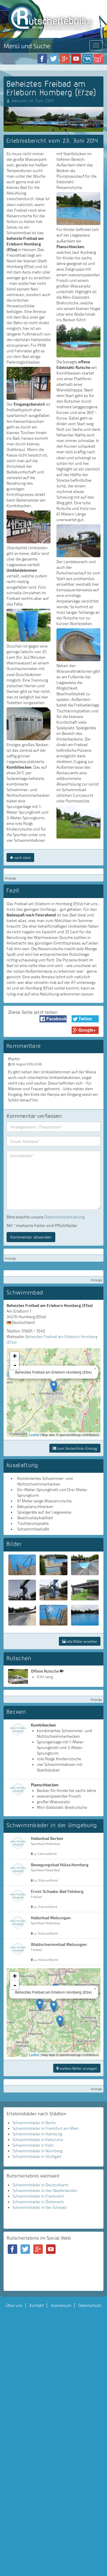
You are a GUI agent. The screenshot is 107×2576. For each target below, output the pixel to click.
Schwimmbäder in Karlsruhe (38, 2140)
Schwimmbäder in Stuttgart (37, 2156)
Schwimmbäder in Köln (33, 2145)
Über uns (14, 2305)
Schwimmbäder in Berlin (34, 2123)
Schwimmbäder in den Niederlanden (45, 2190)
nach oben (22, 857)
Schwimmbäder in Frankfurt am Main (46, 2128)
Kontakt (37, 2305)
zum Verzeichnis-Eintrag (77, 1448)
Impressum (61, 2305)
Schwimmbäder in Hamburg (37, 2134)
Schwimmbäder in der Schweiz (40, 2207)
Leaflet (34, 1435)
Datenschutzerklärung (64, 1217)
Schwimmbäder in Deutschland (40, 2185)
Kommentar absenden (31, 1237)
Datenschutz (90, 2305)
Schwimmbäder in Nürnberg (37, 2151)
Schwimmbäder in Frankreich (38, 2196)
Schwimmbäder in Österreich (38, 2202)
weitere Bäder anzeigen (78, 2068)
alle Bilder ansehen (82, 1641)
